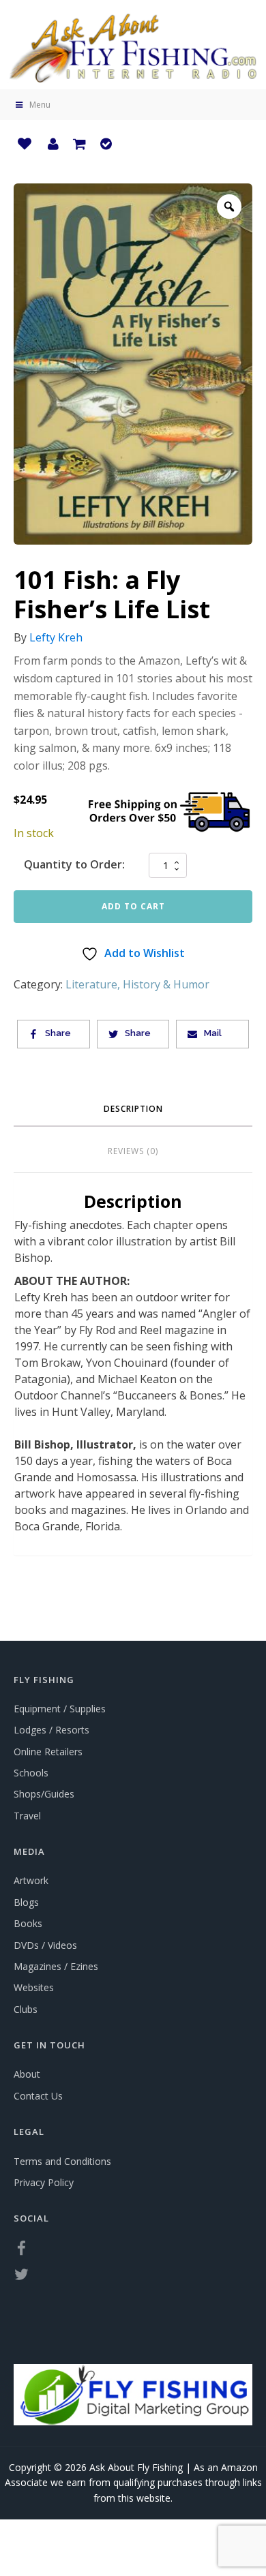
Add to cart (133, 906)
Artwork (31, 1880)
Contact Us (38, 2096)
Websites (34, 1987)
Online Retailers (48, 1752)
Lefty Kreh (56, 637)
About (27, 2074)
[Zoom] (229, 207)
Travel (27, 1816)
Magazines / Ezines (56, 1966)
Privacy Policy (44, 2182)
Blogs (26, 1902)
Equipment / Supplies (60, 1709)
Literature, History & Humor (137, 984)
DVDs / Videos (45, 1945)
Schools (31, 1773)
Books (28, 1923)
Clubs (26, 2009)
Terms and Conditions (62, 2161)
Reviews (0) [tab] (133, 1151)
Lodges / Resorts (51, 1730)
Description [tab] (133, 1109)
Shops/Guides (44, 1794)
